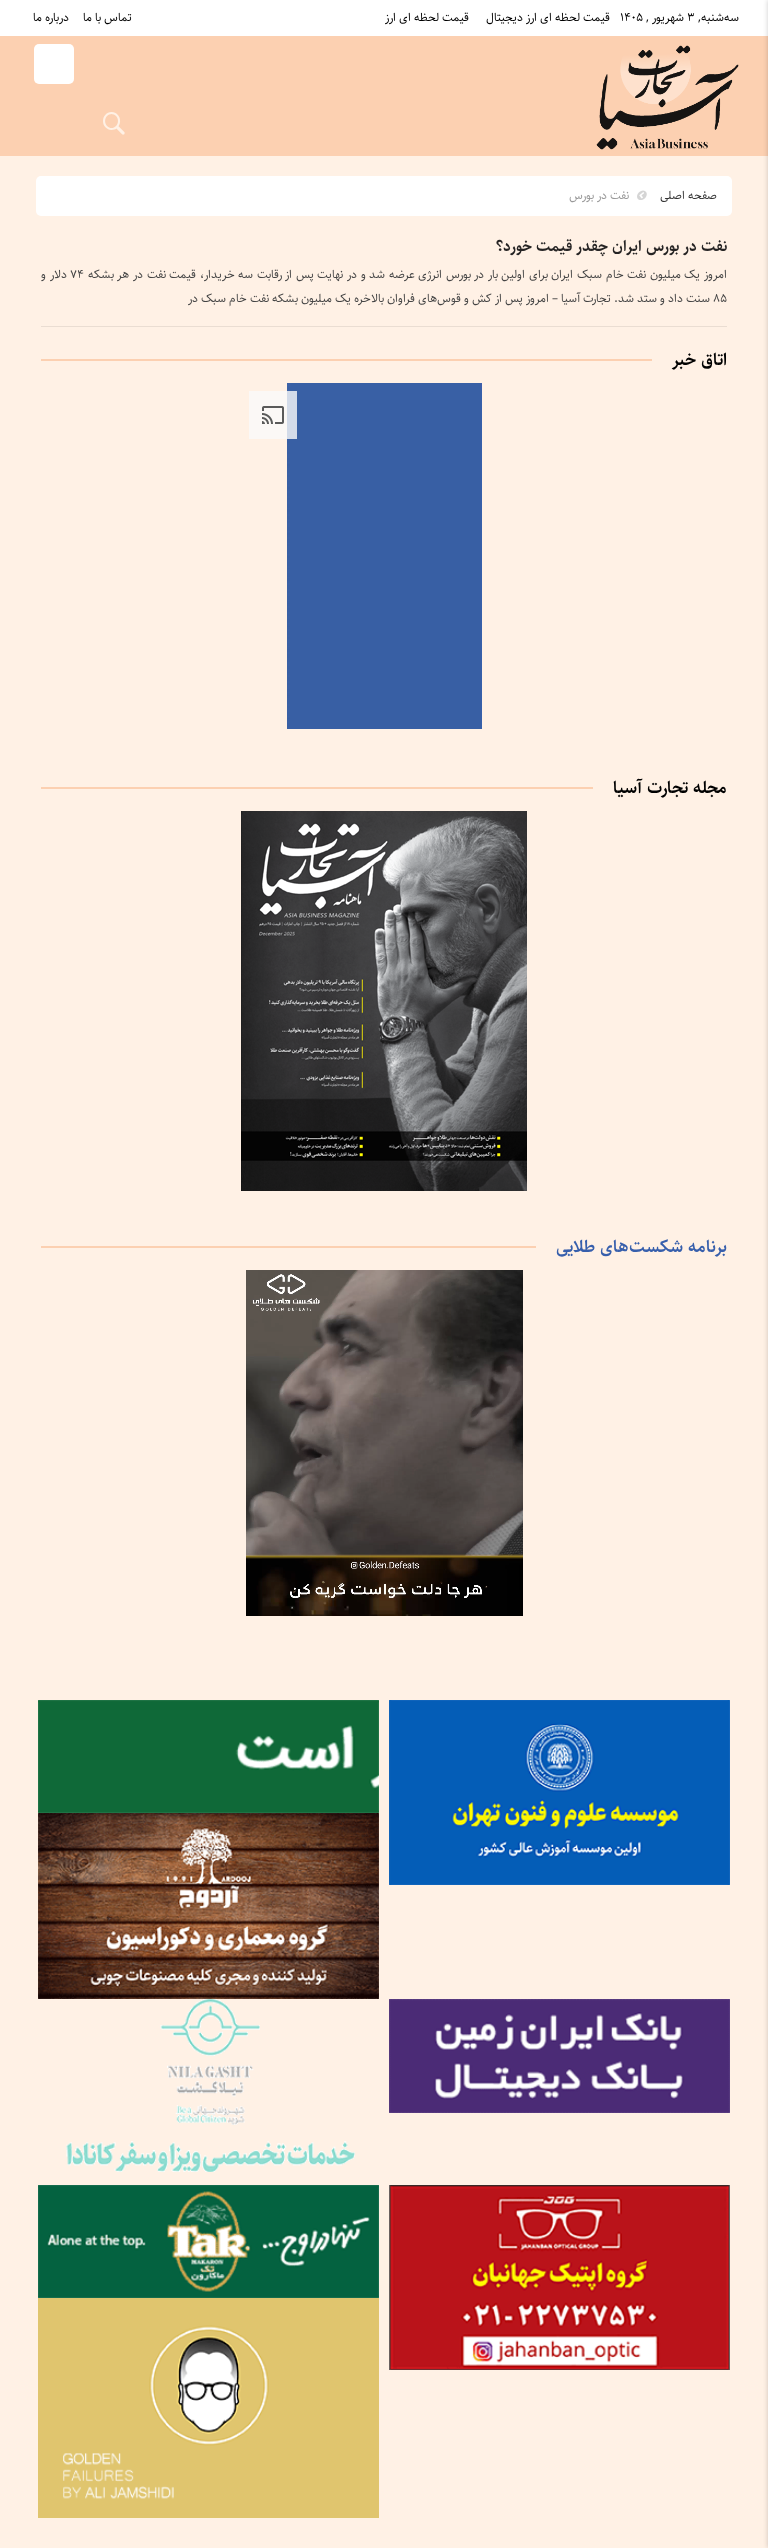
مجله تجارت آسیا (670, 788)
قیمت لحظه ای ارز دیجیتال (548, 17)
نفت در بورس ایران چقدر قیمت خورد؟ (611, 246)
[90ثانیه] (384, 725)
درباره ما (51, 17)
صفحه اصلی (688, 195)
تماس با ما (107, 17)
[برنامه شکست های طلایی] (384, 1612)
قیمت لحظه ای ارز (427, 17)
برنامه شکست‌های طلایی (641, 1247)
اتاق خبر (699, 360)
